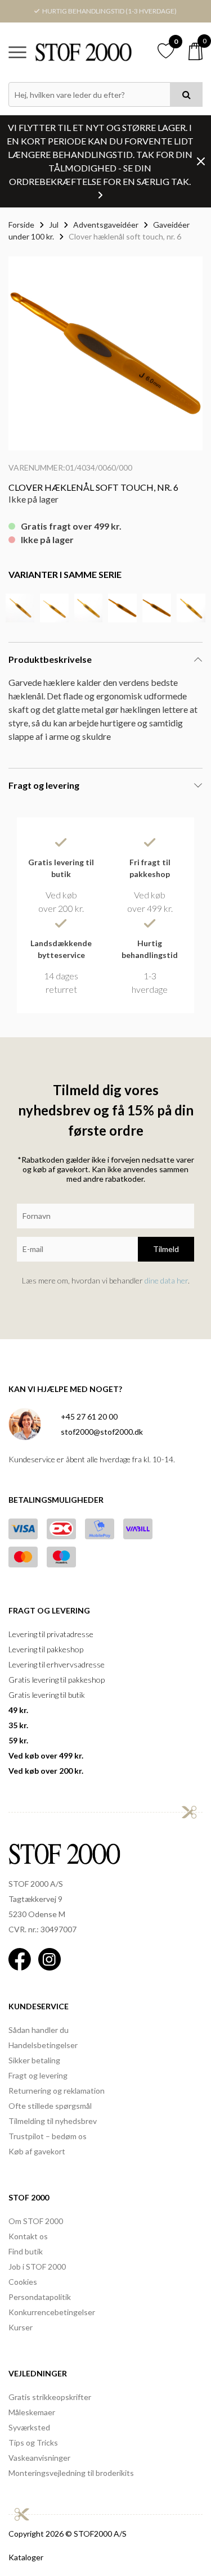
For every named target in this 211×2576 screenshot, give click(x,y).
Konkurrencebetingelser (52, 2312)
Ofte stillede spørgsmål (50, 2106)
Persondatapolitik (40, 2297)
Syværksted (29, 2427)
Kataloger (26, 2557)
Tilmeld (166, 1249)
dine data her (166, 1280)
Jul (54, 225)
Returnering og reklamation (57, 2091)
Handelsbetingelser (43, 2045)
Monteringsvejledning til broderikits (71, 2473)
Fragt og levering (38, 2075)
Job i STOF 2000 (37, 2267)
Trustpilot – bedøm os (48, 2136)
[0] (196, 51)
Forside (21, 225)
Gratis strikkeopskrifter (50, 2397)
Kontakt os (28, 2236)
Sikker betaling (34, 2060)
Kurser (21, 2327)
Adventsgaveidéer (106, 225)
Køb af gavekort (37, 2151)
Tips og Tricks (33, 2442)
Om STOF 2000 (36, 2221)
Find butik (26, 2251)
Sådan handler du (39, 2030)
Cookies (23, 2282)
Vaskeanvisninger (39, 2458)
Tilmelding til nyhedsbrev (53, 2121)
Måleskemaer (32, 2412)
